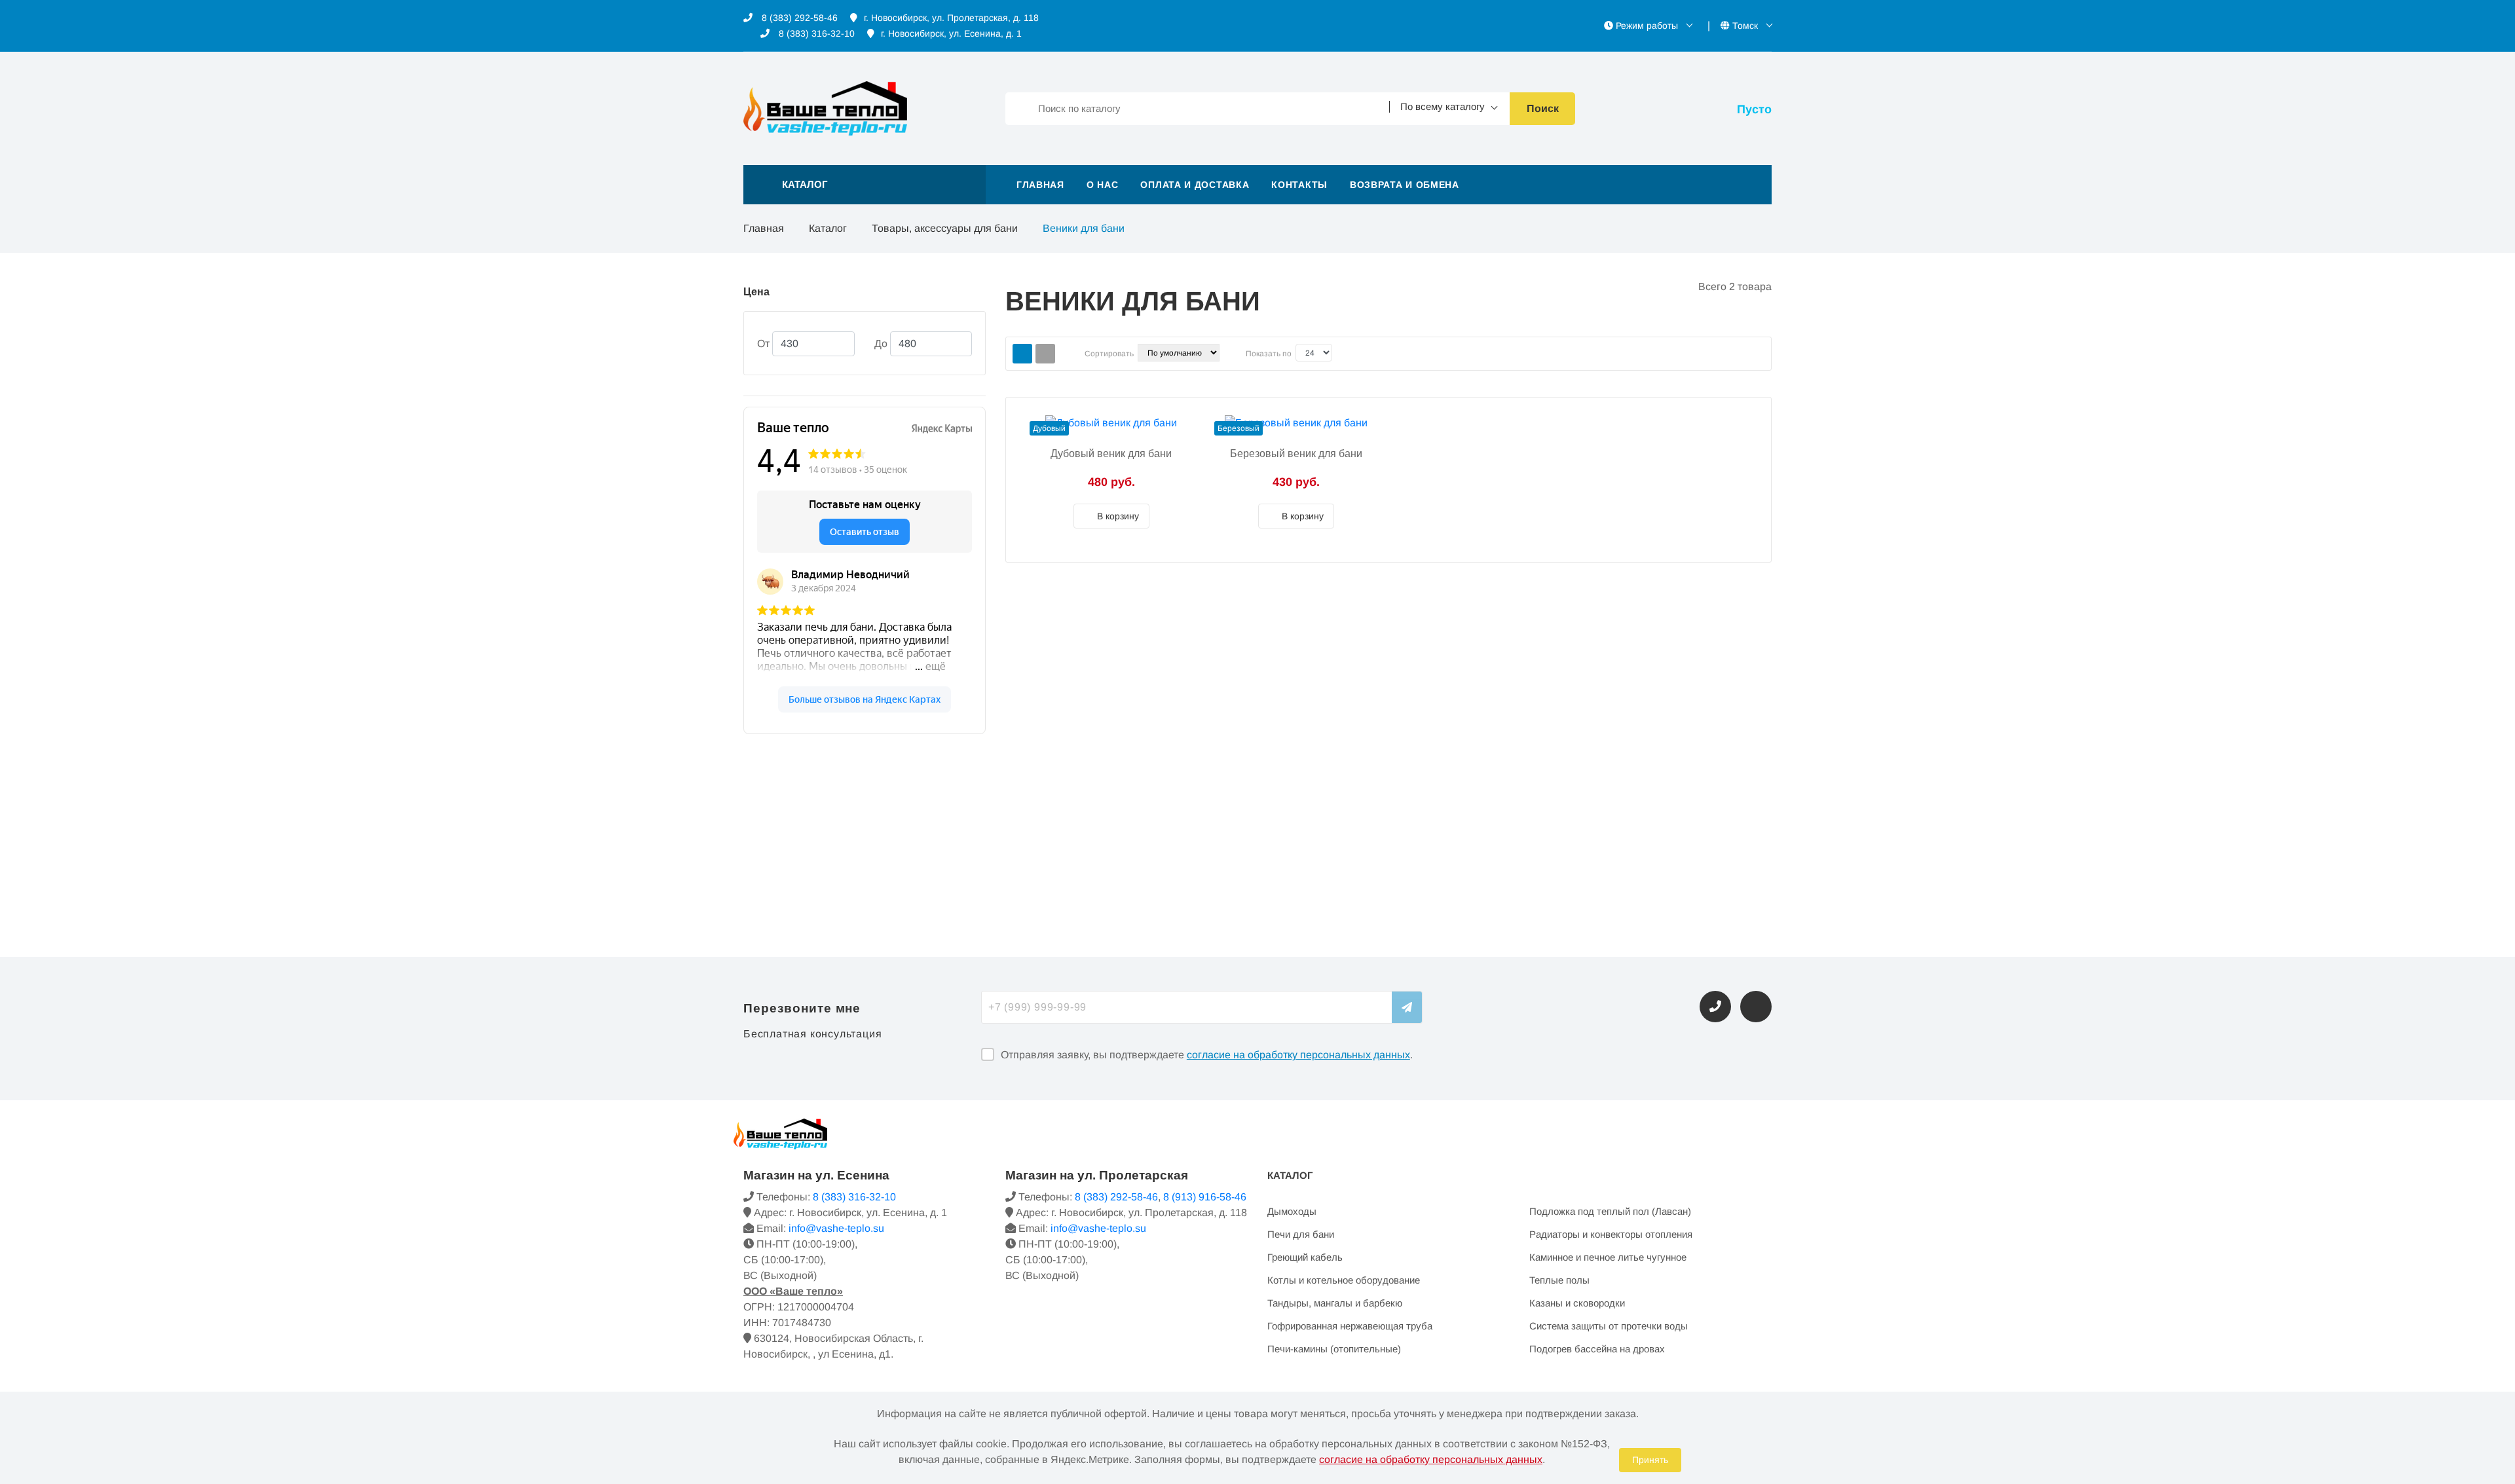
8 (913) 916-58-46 (1205, 1197)
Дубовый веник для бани (1111, 454)
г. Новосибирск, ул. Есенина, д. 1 (951, 33)
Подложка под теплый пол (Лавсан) (1610, 1211)
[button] (865, 185)
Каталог (828, 228)
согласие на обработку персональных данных (1298, 1055)
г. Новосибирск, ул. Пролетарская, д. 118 (951, 18)
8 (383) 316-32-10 (815, 33)
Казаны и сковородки (1577, 1303)
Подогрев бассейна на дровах (1597, 1349)
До (881, 343)
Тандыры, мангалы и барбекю (1335, 1303)
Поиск (1543, 108)
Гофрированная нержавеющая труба (1350, 1326)
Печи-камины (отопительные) (1334, 1349)
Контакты (1299, 185)
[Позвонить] (1715, 1007)
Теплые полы (1559, 1280)
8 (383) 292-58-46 (798, 18)
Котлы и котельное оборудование (1344, 1280)
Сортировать (1109, 354)
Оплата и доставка (1195, 185)
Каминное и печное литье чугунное (1608, 1257)
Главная (1040, 185)
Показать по (1269, 354)
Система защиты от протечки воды (1609, 1326)
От (763, 343)
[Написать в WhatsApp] (1756, 1007)
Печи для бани (1301, 1234)
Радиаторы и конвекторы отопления (1611, 1234)
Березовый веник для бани (1296, 454)
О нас (1103, 185)
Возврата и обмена (1405, 185)
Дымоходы (1292, 1211)
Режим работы (1647, 26)
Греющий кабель (1305, 1257)
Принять (1650, 1460)
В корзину (1117, 516)
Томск (1745, 26)
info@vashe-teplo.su (836, 1228)
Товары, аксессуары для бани (945, 228)
